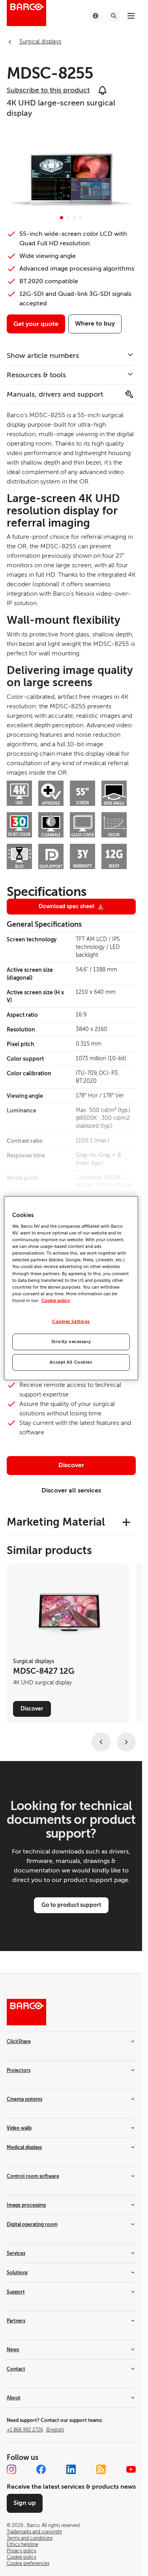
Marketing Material (56, 1522)
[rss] (101, 2469)
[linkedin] (71, 2469)
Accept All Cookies (71, 1362)
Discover (71, 1465)
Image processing (26, 2205)
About (14, 2398)
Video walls (19, 2128)
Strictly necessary (71, 1342)
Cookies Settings (71, 1322)
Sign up (25, 2503)
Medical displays (24, 2147)
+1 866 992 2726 (35, 2430)
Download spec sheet (67, 906)
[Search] (114, 16)
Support (16, 2292)
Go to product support (71, 1905)
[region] (71, 1288)
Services (16, 2253)
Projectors (19, 2070)
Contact (16, 2369)
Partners (16, 2321)
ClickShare (19, 2042)
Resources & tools (36, 375)
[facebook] (41, 2469)
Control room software (33, 2176)
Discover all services (71, 1490)
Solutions (17, 2273)
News (13, 2350)
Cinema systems (24, 2099)
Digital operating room (32, 2224)
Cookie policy (56, 1301)
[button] (62, 218)
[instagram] (11, 2469)
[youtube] (131, 2469)
